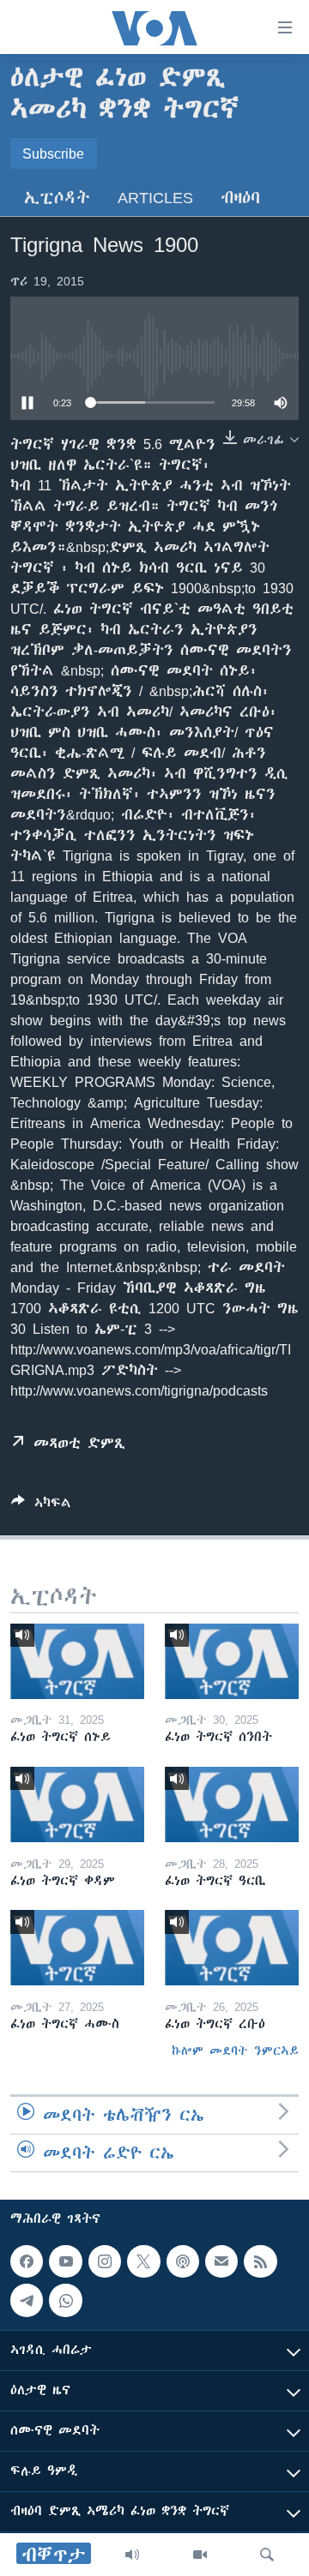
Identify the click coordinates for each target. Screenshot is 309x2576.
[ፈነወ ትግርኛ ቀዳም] (77, 1804)
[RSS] (260, 2261)
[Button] (41, 1506)
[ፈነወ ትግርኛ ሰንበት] (232, 1661)
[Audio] (132, 2555)
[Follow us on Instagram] (105, 2261)
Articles (155, 198)
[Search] (267, 2555)
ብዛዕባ (240, 198)
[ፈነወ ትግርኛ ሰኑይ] (77, 1661)
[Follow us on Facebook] (27, 2261)
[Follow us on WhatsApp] (65, 2300)
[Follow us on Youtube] (65, 2261)
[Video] (200, 2555)
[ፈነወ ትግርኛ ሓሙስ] (77, 1948)
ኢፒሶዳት (57, 198)
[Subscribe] (221, 2261)
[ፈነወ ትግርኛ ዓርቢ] (232, 1804)
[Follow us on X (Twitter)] (143, 2261)
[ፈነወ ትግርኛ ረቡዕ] (232, 1948)
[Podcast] (183, 2261)
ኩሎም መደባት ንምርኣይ (235, 2051)
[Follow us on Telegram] (27, 2300)
